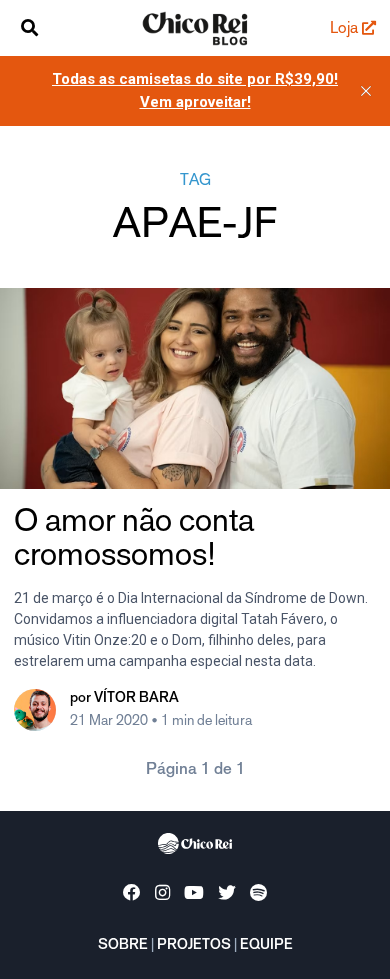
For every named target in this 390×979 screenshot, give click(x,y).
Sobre (123, 946)
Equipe (266, 946)
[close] (366, 91)
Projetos (194, 946)
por (124, 699)
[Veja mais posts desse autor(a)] (35, 710)
